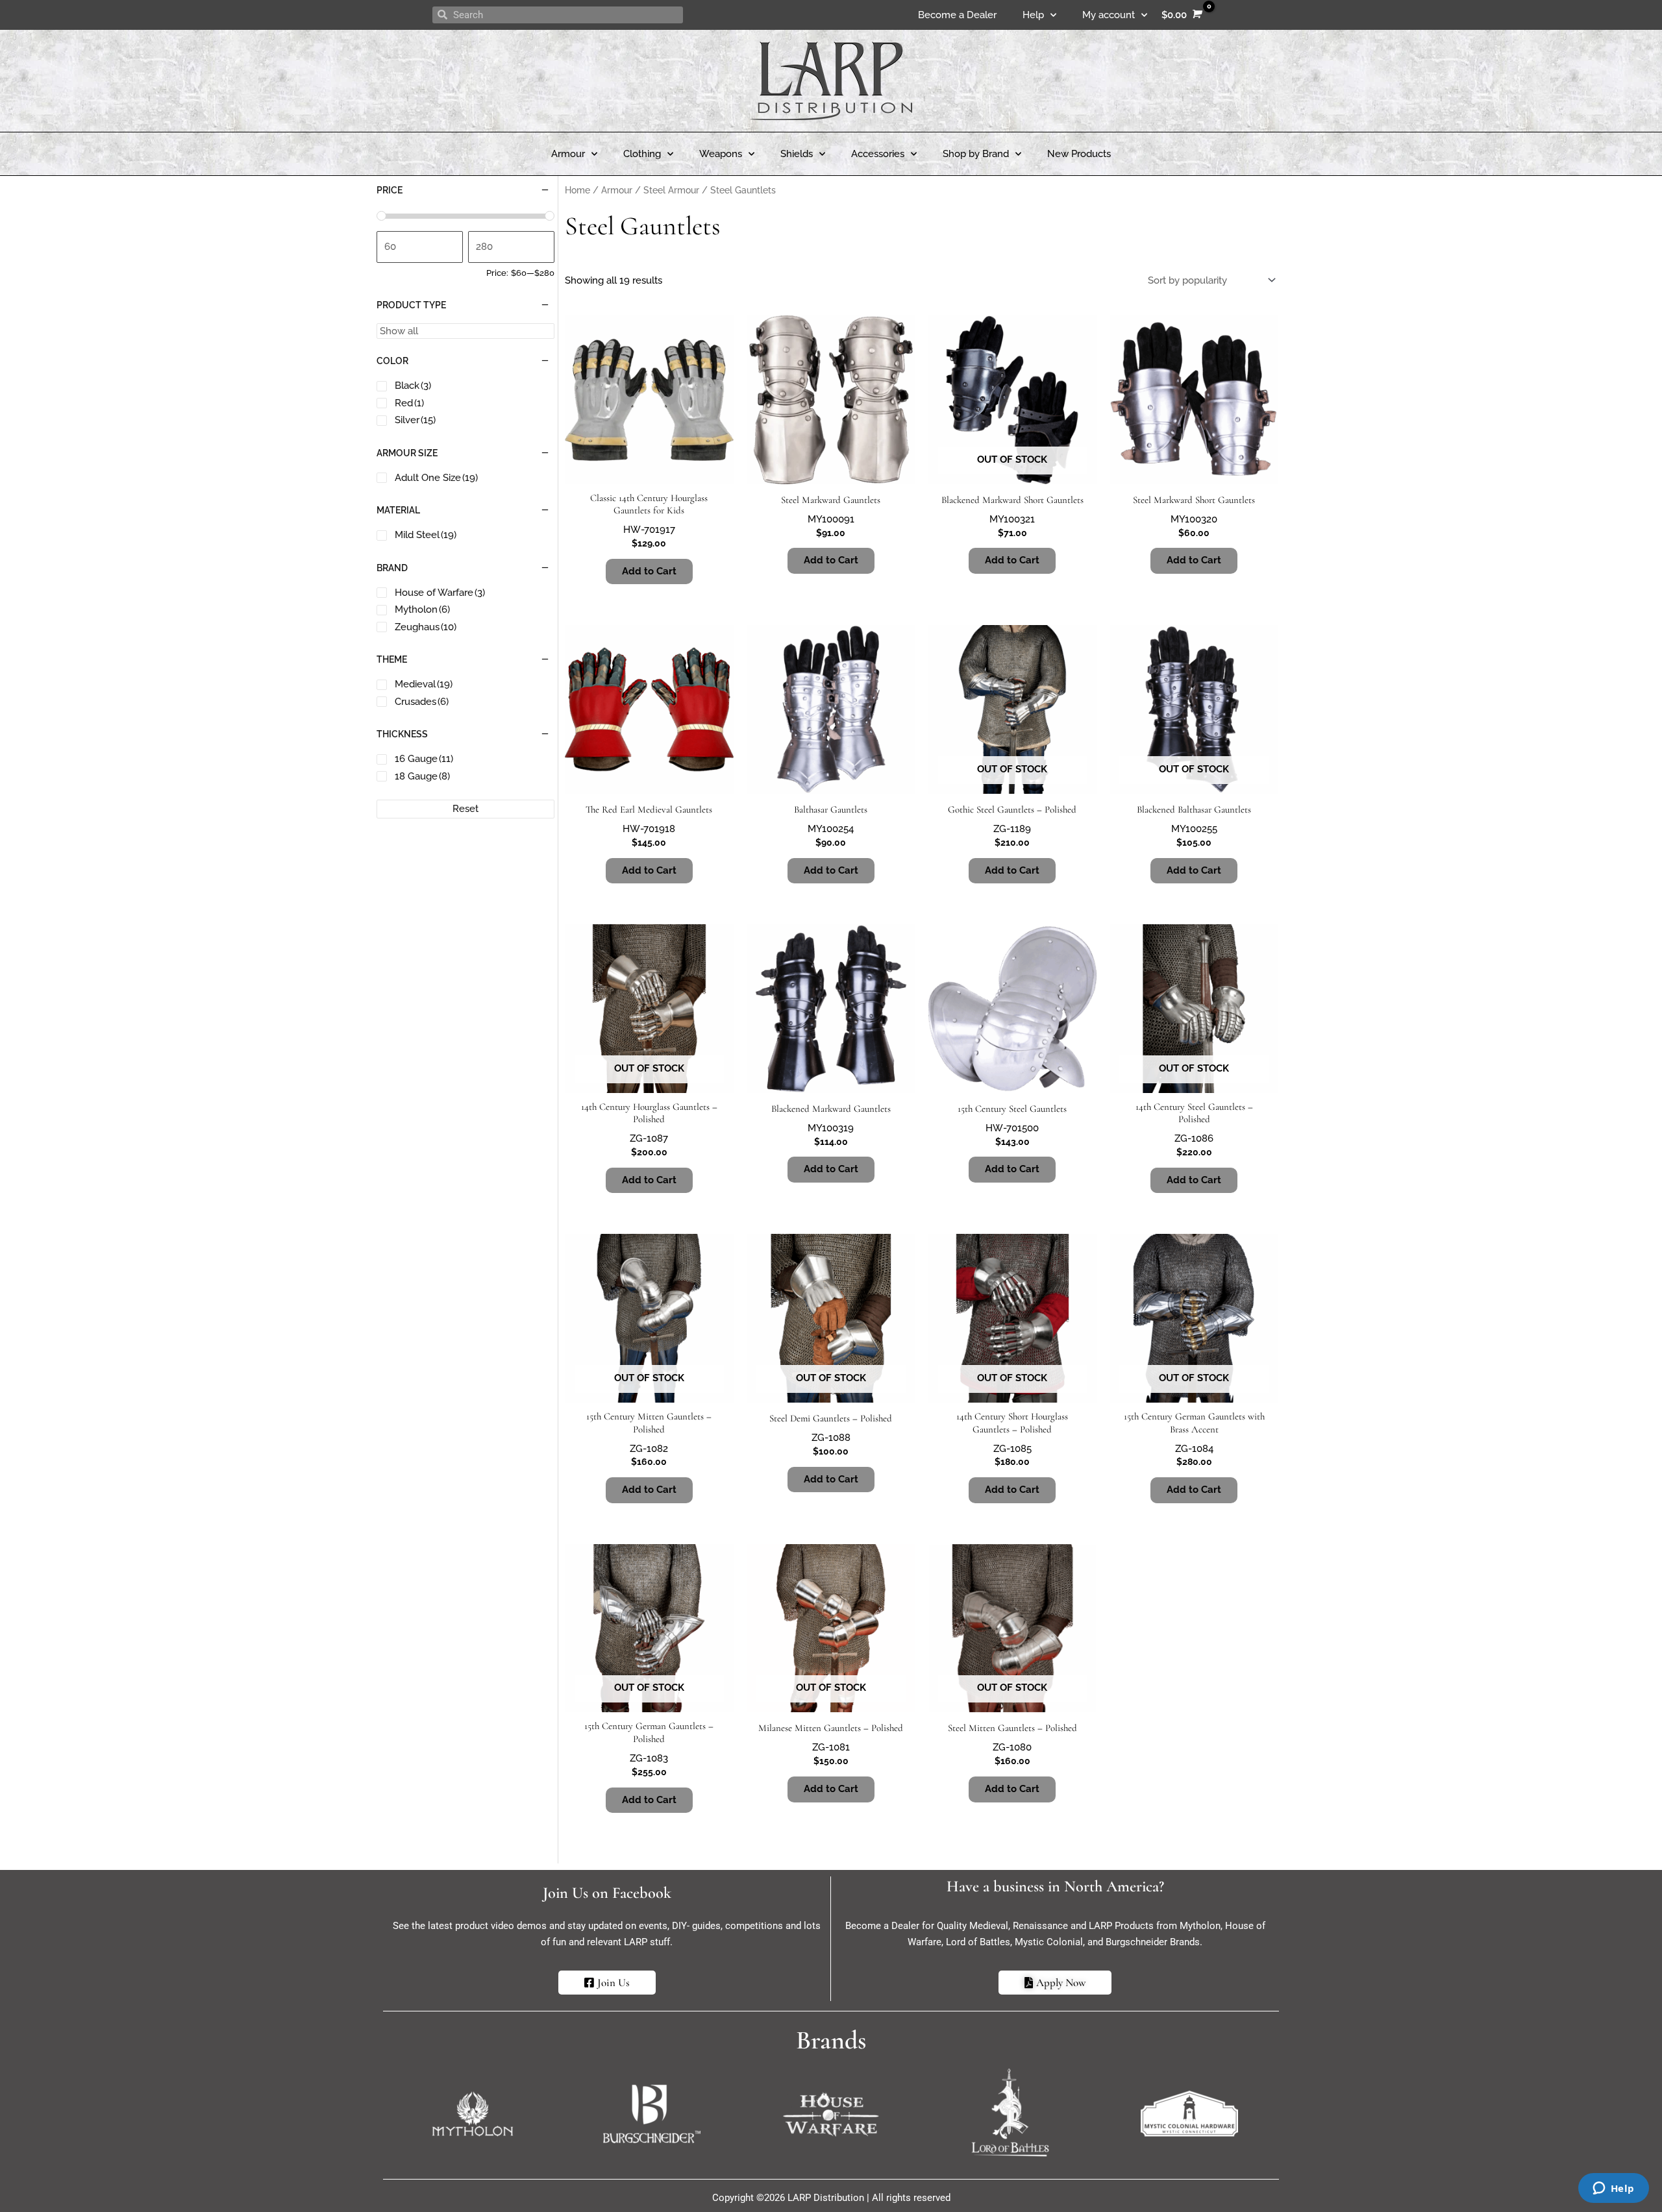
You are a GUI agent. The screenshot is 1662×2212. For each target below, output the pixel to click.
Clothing (642, 154)
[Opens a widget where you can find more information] (1613, 2189)
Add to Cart (1012, 560)
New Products (1079, 154)
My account (1109, 15)
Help (1033, 15)
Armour (568, 154)
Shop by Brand (976, 154)
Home (577, 190)
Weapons (721, 154)
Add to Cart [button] (649, 571)
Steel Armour (671, 190)
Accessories (878, 154)
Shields (797, 154)
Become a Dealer (957, 15)
